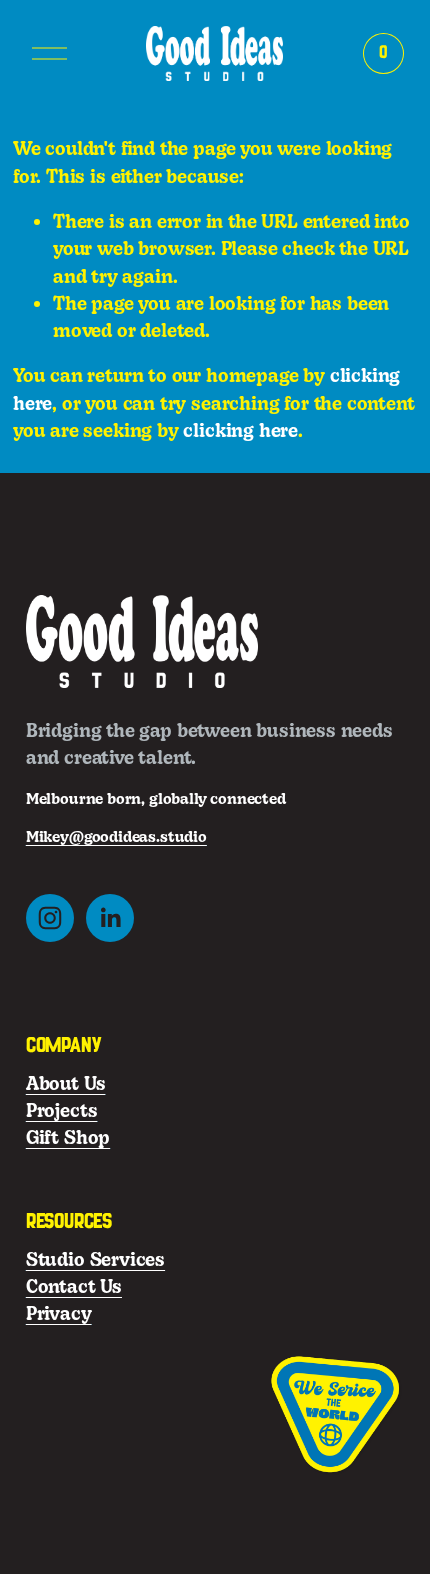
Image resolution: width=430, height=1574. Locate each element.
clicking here (240, 430)
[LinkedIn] (110, 918)
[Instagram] (50, 918)
